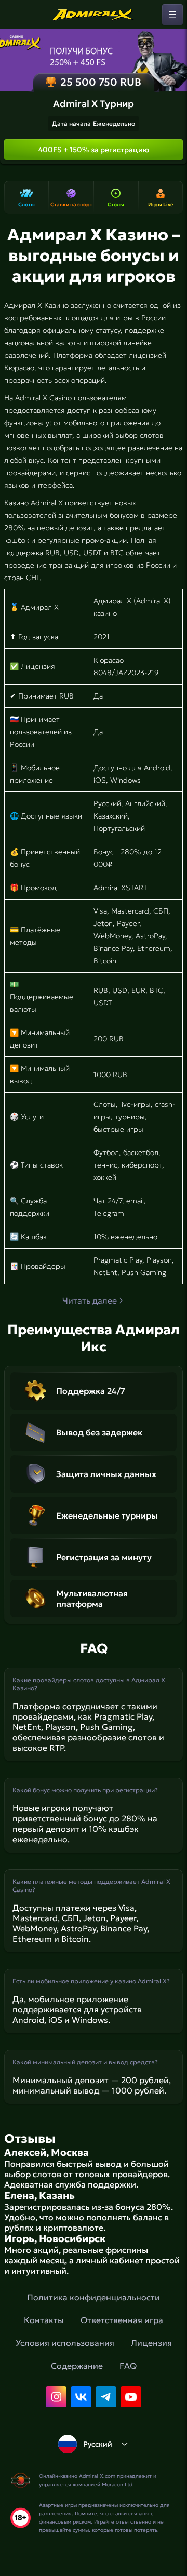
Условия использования (65, 2343)
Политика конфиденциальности (94, 2297)
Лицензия (151, 2343)
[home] (94, 15)
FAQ (128, 2366)
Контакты (44, 2320)
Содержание (77, 2366)
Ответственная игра (122, 2320)
